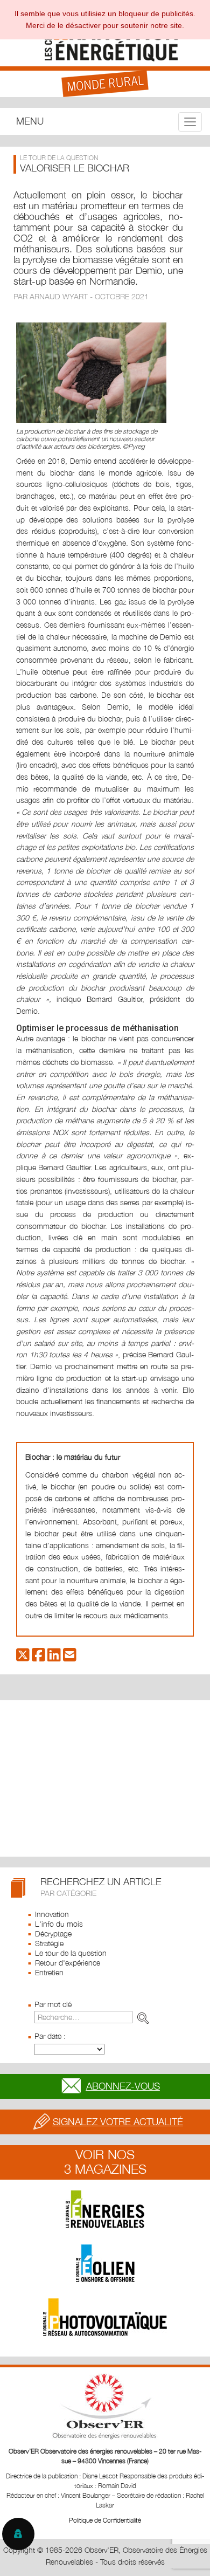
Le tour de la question (71, 1953)
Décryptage (53, 1933)
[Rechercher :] (94, 2017)
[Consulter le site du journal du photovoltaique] (105, 2317)
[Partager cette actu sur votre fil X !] (23, 1657)
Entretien (49, 1972)
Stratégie (49, 1943)
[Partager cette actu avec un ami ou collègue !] (70, 1657)
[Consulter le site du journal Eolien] (105, 2263)
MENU (30, 121)
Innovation (52, 1914)
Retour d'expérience (68, 1963)
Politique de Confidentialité (105, 2520)
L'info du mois (59, 1924)
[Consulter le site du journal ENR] (105, 2209)
